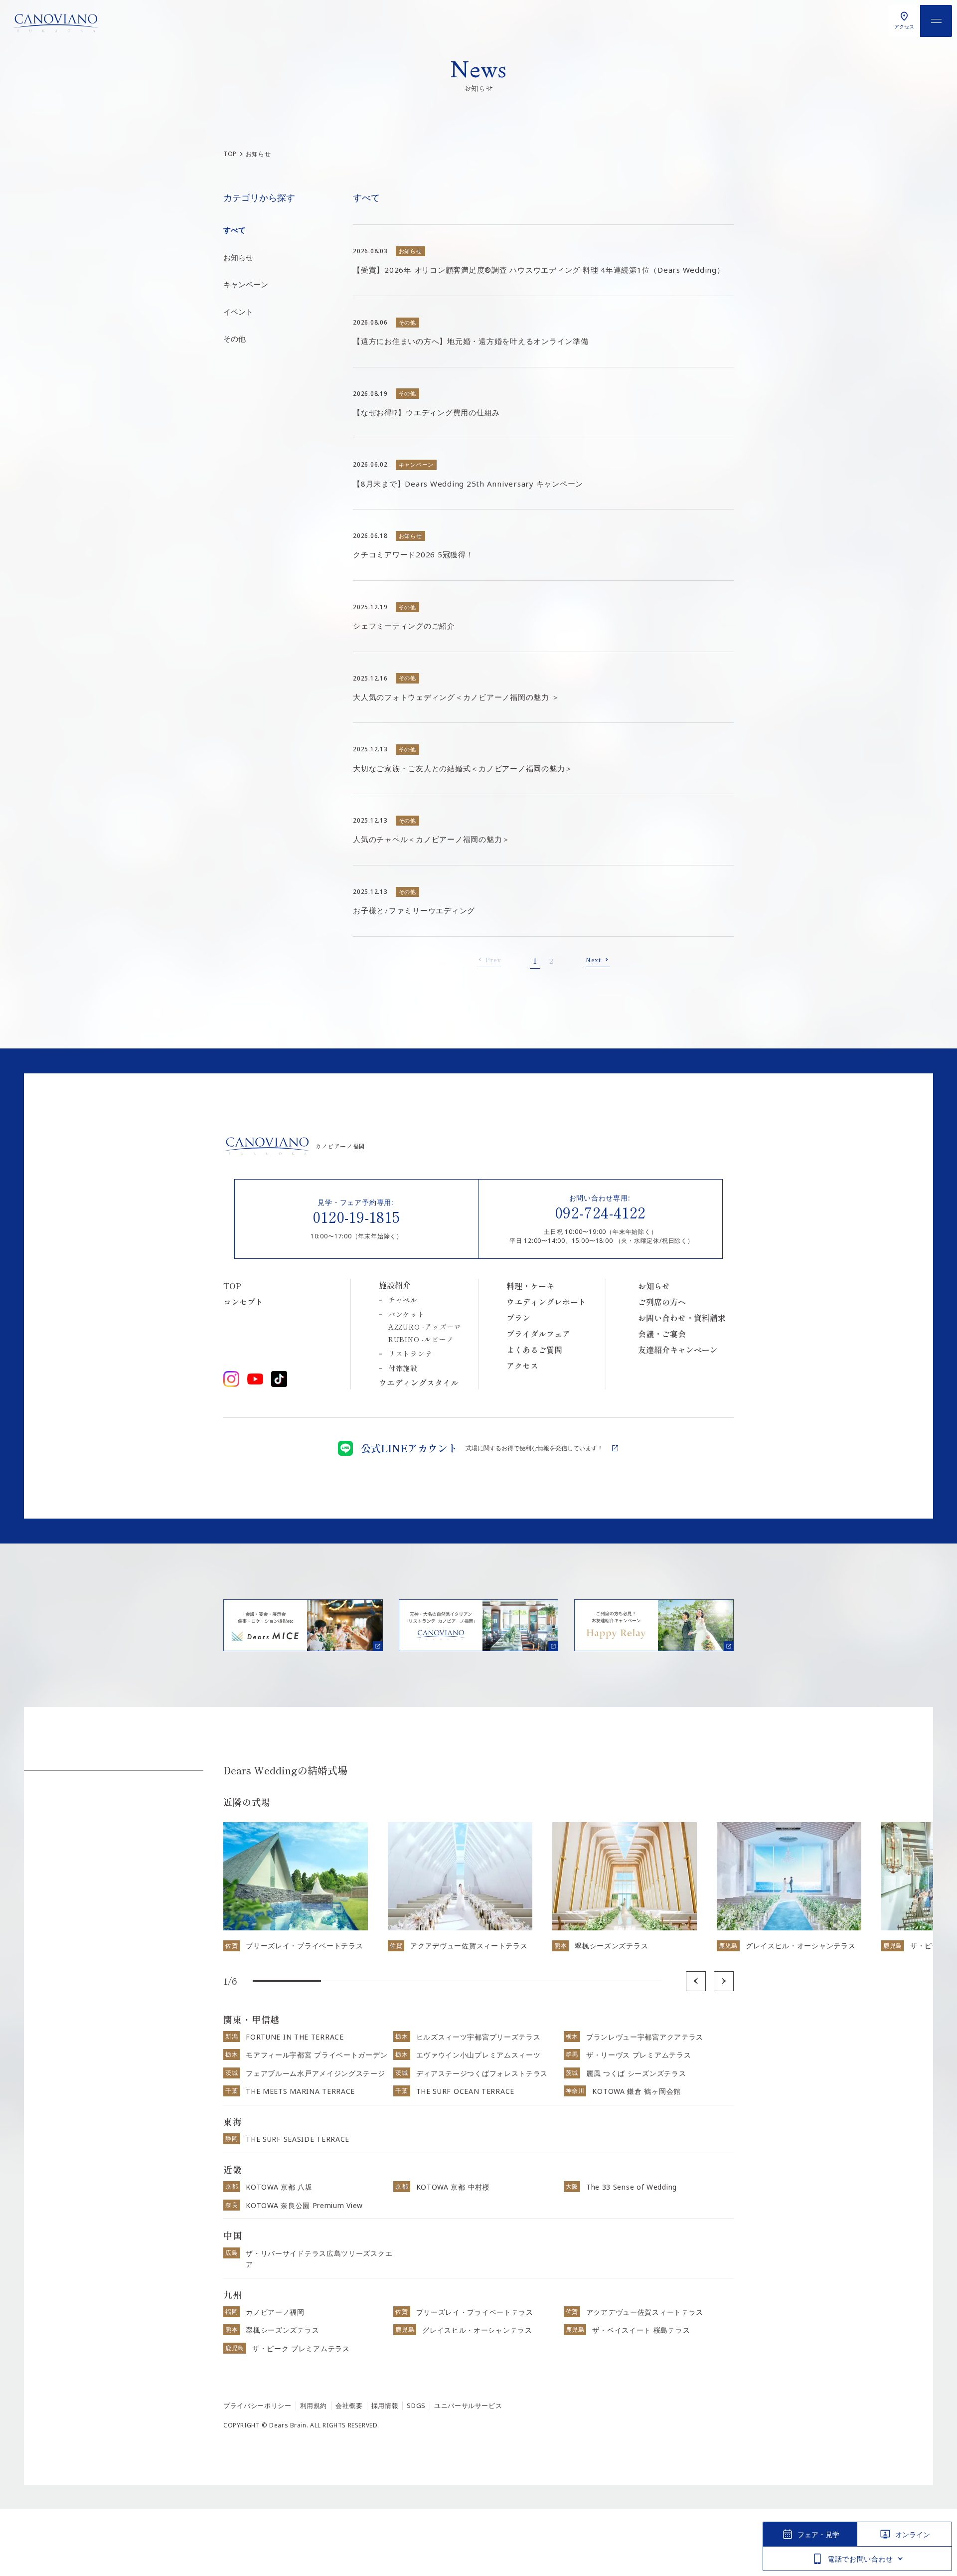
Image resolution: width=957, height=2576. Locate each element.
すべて (235, 230)
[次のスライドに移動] (724, 1981)
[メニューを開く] (936, 21)
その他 (235, 339)
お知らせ (238, 257)
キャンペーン (246, 284)
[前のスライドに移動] (696, 1981)
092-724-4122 (601, 1212)
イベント (238, 312)
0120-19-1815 (357, 1216)
